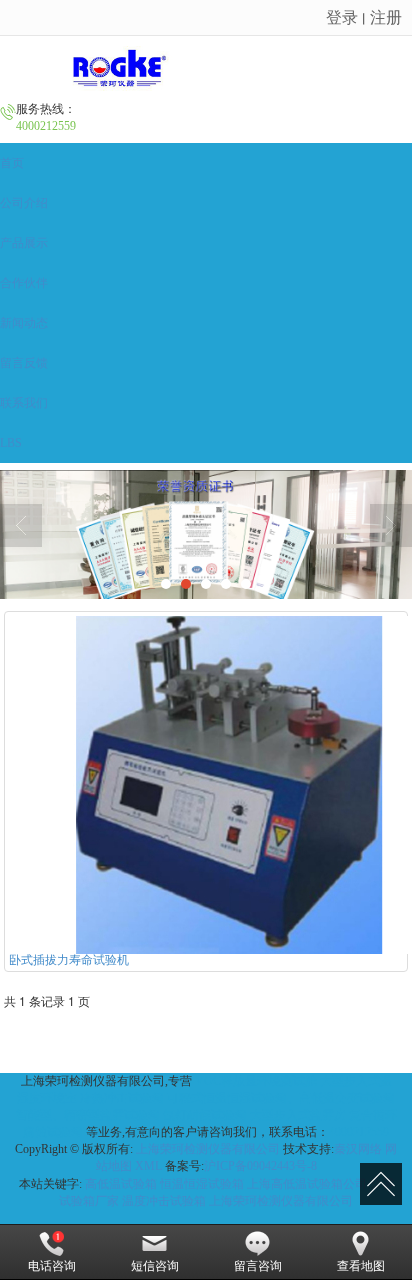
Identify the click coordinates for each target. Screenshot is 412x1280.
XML (148, 1166)
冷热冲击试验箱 (122, 1098)
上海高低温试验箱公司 (307, 1184)
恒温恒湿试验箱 (202, 1184)
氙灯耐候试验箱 (205, 1115)
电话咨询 (52, 1266)
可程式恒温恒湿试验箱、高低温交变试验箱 (281, 1098)
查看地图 (361, 1266)
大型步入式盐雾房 (298, 1115)
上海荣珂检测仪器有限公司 (208, 1149)
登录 (342, 16)
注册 (386, 16)
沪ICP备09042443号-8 (260, 1166)
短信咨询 (155, 1266)
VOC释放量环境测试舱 (256, 1081)
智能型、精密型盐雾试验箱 (88, 1115)
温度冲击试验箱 (164, 1201)
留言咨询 (258, 1266)
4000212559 (359, 1132)
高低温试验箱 (121, 1184)
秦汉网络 (358, 1149)
